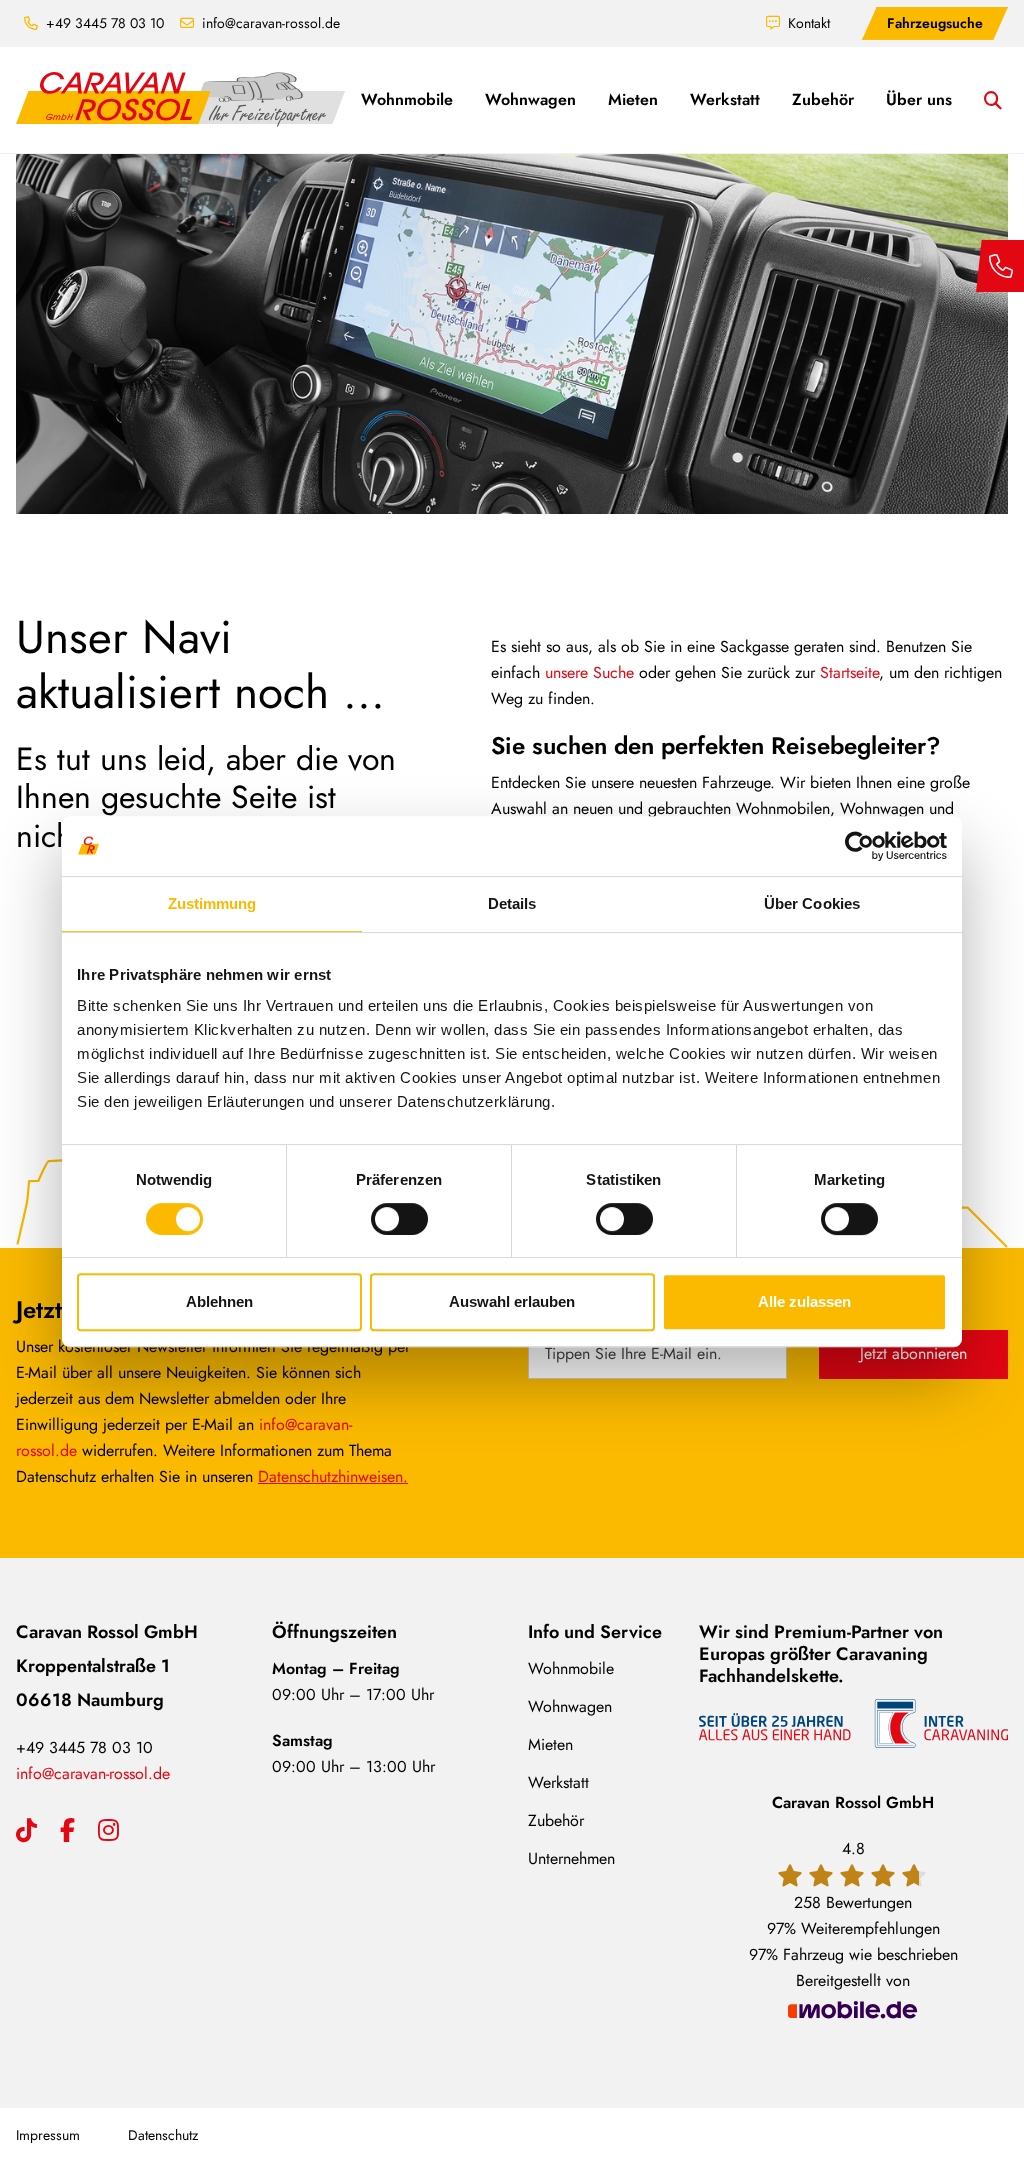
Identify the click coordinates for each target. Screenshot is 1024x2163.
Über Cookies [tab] (812, 903)
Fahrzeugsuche (935, 23)
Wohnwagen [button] (530, 99)
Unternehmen (571, 1858)
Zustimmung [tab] (212, 903)
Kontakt (809, 23)
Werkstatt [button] (725, 99)
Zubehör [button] (823, 99)
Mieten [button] (633, 99)
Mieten (550, 1744)
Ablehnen (219, 1301)
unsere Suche (589, 672)
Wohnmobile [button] (407, 99)
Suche (1005, 102)
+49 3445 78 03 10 (105, 23)
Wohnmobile (571, 1668)
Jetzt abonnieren (913, 1353)
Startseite (849, 672)
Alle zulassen (804, 1301)
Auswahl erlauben (512, 1301)
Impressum (48, 2135)
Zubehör (556, 1820)
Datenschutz (163, 2135)
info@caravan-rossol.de (271, 23)
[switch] (399, 1219)
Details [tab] (512, 903)
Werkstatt (558, 1782)
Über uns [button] (919, 99)
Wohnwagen (570, 1706)
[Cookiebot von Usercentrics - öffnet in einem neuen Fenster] (859, 846)
